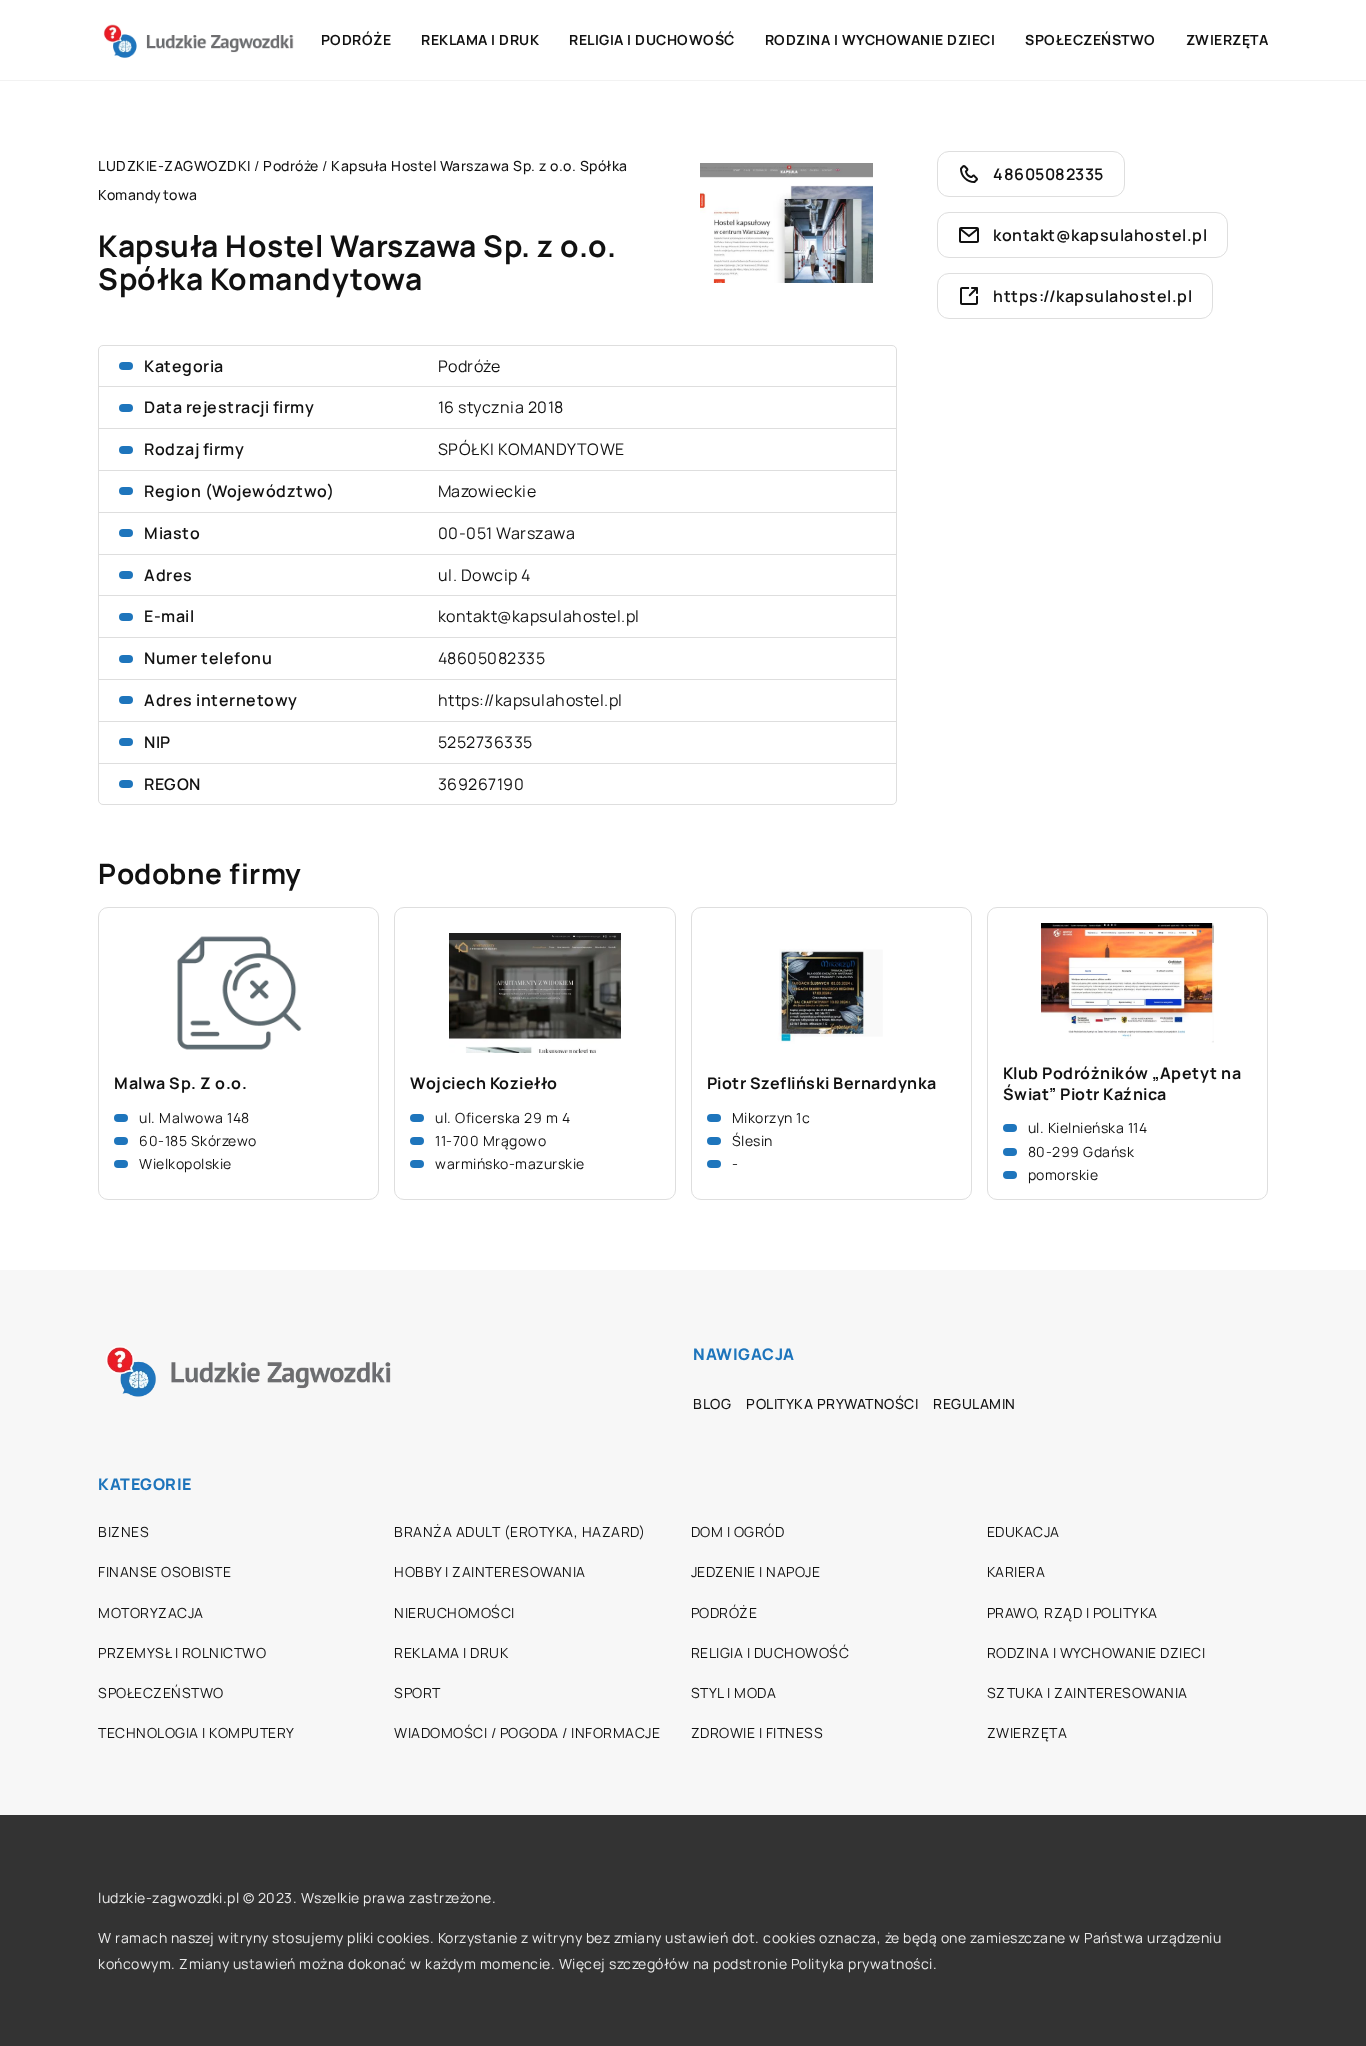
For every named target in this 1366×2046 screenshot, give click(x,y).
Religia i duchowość (652, 39)
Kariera (1016, 1571)
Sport (417, 1692)
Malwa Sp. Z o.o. (180, 1083)
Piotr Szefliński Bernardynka (822, 1083)
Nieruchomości (454, 1612)
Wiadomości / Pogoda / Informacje (527, 1732)
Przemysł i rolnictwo (182, 1652)
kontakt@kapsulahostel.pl (539, 616)
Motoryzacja (151, 1612)
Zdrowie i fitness (757, 1732)
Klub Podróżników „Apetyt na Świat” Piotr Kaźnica (1122, 1084)
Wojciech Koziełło (484, 1083)
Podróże (356, 39)
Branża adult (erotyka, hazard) (519, 1531)
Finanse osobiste (164, 1571)
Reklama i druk (480, 39)
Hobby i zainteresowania (490, 1571)
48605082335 (492, 658)
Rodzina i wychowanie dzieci (880, 39)
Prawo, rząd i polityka (1072, 1612)
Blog (712, 1403)
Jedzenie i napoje (756, 1571)
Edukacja (1023, 1531)
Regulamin (974, 1403)
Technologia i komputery (196, 1732)
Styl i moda (734, 1692)
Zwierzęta (1227, 39)
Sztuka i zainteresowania (1087, 1692)
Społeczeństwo (1090, 39)
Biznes (123, 1531)
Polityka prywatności (832, 1403)
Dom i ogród (738, 1531)
